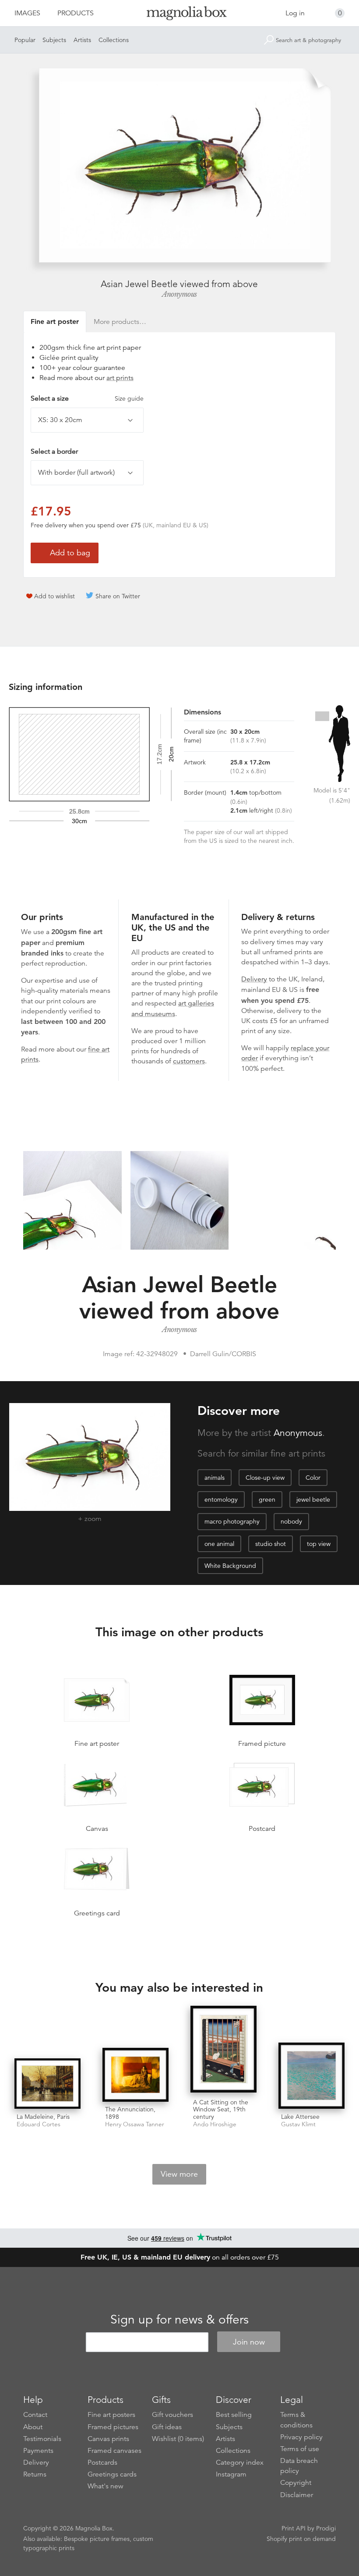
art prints (120, 378)
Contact (35, 2415)
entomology (221, 1499)
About (33, 2427)
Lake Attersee (300, 2117)
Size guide (129, 398)
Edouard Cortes (39, 2124)
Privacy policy (301, 2437)
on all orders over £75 (180, 2257)
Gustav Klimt (298, 2124)
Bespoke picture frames (97, 2539)
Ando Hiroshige (215, 2124)
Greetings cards (112, 2474)
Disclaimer (297, 2495)
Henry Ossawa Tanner (135, 2124)
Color (313, 1478)
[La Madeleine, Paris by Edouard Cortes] (48, 2084)
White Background (230, 1566)
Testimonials (42, 2439)
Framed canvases (114, 2451)
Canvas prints (108, 2439)
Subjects (54, 40)
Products (76, 13)
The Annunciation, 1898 (130, 2113)
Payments (38, 2451)
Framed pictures (113, 2427)
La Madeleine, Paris (43, 2117)
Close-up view (265, 1478)
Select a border (54, 451)
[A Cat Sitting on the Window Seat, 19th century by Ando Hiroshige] (223, 2050)
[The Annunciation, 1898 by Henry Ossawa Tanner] (136, 2075)
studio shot (271, 1544)
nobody (291, 1521)
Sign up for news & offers (179, 2320)
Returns (35, 2474)
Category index (240, 2462)
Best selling (234, 2415)
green (267, 1499)
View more (179, 2174)
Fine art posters (111, 2415)
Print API (294, 2528)
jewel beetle (313, 1499)
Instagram (231, 2474)
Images (27, 13)
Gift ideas (167, 2427)
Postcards (102, 2462)
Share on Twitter (118, 596)
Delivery (254, 979)
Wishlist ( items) (178, 2439)
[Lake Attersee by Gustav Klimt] (311, 2076)
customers (189, 1061)
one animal (219, 1544)
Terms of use (300, 2449)
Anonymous (179, 294)
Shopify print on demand (301, 2539)
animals (215, 1478)
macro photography (232, 1521)
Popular (25, 40)
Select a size (87, 398)
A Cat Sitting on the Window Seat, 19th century (221, 2110)
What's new (106, 2486)
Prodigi (326, 2528)
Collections (114, 40)
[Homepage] (180, 15)
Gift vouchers (172, 2415)
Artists (82, 40)
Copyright (296, 2483)
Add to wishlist (55, 596)
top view (319, 1544)
